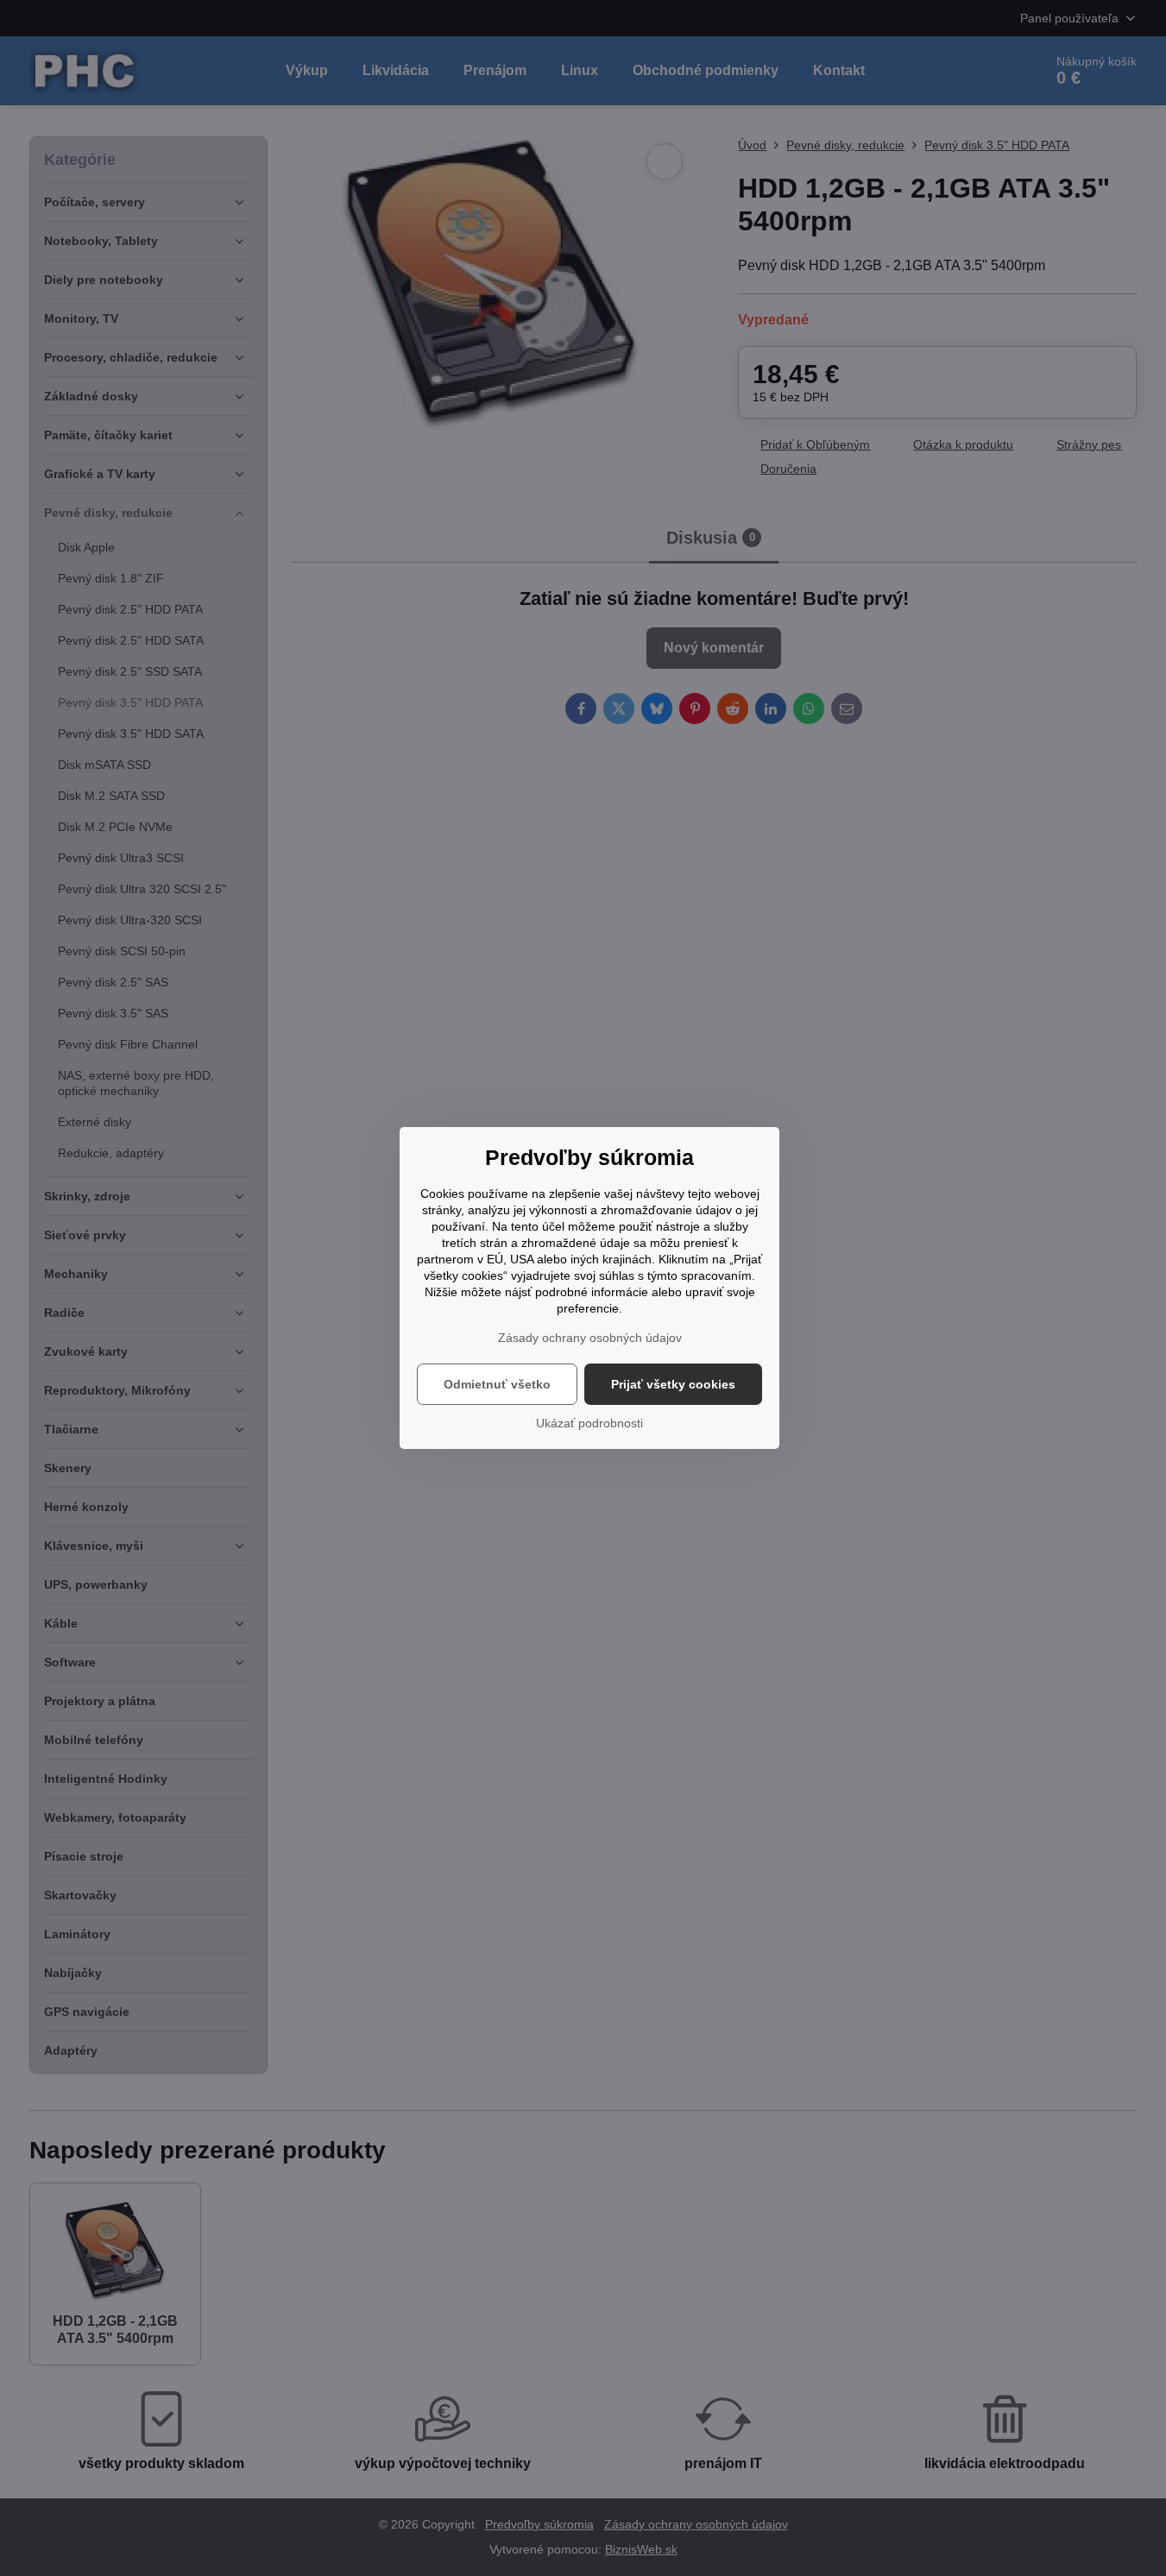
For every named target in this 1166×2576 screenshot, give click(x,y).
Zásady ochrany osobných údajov (590, 1338)
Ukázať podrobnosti (589, 1423)
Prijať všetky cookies (673, 1384)
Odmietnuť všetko (497, 1384)
